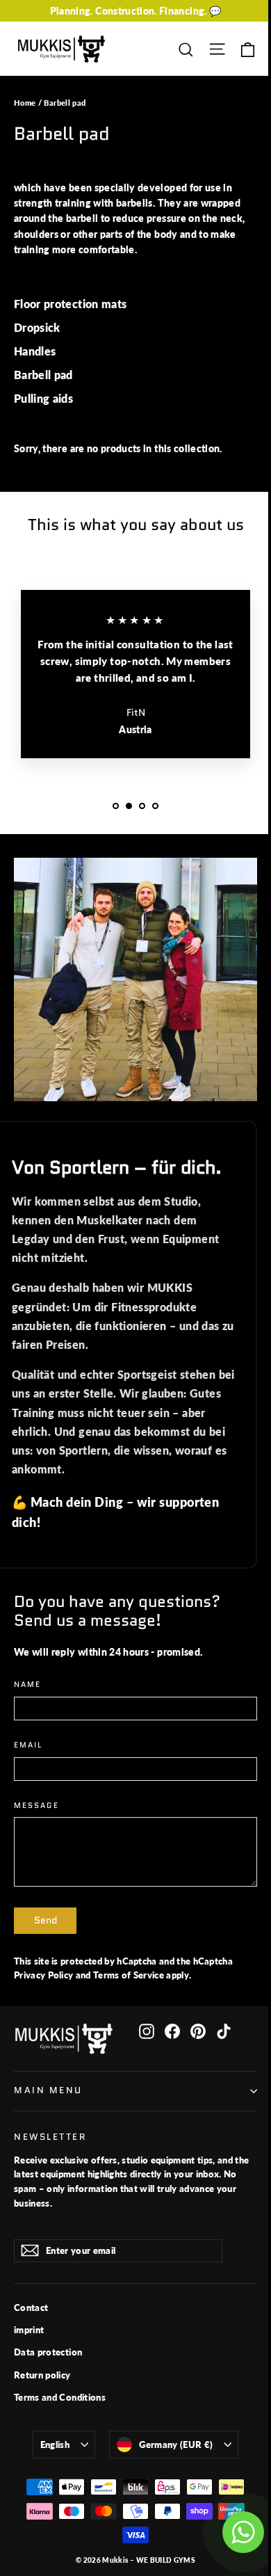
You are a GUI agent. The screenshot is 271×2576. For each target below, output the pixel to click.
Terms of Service (129, 1975)
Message (36, 1806)
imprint (29, 2330)
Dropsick (37, 327)
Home (25, 103)
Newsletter (50, 2137)
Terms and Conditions (60, 2397)
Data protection (48, 2352)
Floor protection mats (70, 304)
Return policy (42, 2375)
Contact (31, 2307)
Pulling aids (43, 398)
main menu (48, 2090)
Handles (35, 351)
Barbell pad (43, 375)
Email (28, 1746)
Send (46, 1920)
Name (27, 1685)
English (55, 2445)
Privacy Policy (43, 1975)
